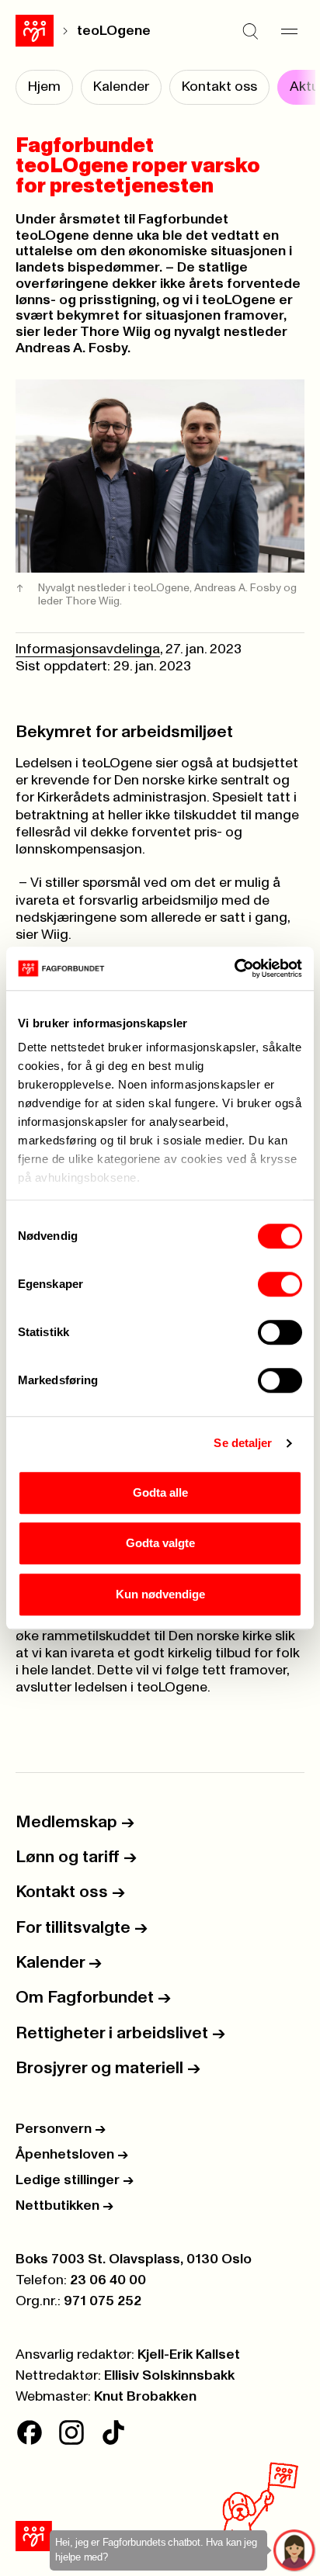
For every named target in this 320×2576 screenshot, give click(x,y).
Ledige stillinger (75, 2180)
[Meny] (289, 31)
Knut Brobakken (145, 2397)
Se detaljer (243, 1443)
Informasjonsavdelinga (88, 649)
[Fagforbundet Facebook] (30, 2432)
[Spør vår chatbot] (295, 2551)
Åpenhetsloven (72, 2155)
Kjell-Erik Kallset (189, 2355)
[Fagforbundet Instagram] (71, 2432)
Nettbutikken (64, 2206)
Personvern (61, 2129)
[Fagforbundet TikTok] (113, 2432)
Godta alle (160, 1492)
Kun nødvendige (160, 1594)
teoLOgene (114, 31)
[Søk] (250, 31)
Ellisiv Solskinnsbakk (169, 2376)
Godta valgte (160, 1543)
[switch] (280, 1284)
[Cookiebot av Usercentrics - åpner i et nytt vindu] (234, 968)
